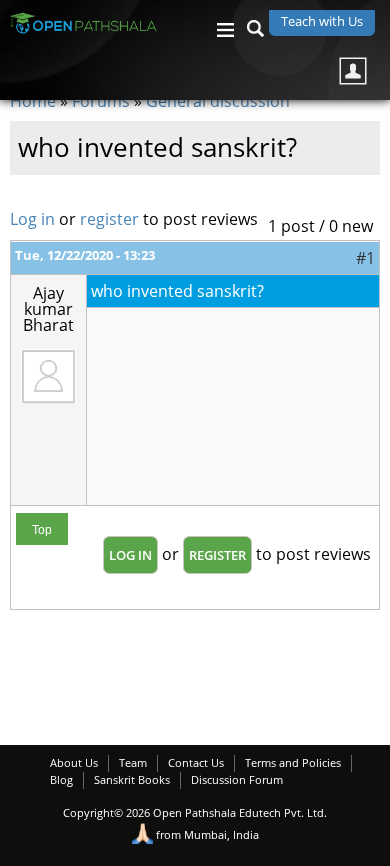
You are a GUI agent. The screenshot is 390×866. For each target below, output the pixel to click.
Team (133, 762)
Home (33, 101)
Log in (32, 219)
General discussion (218, 101)
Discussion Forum (237, 779)
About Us (74, 762)
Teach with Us (322, 21)
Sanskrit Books (132, 779)
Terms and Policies (293, 762)
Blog (61, 779)
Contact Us (196, 762)
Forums (101, 101)
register (109, 219)
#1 (365, 258)
